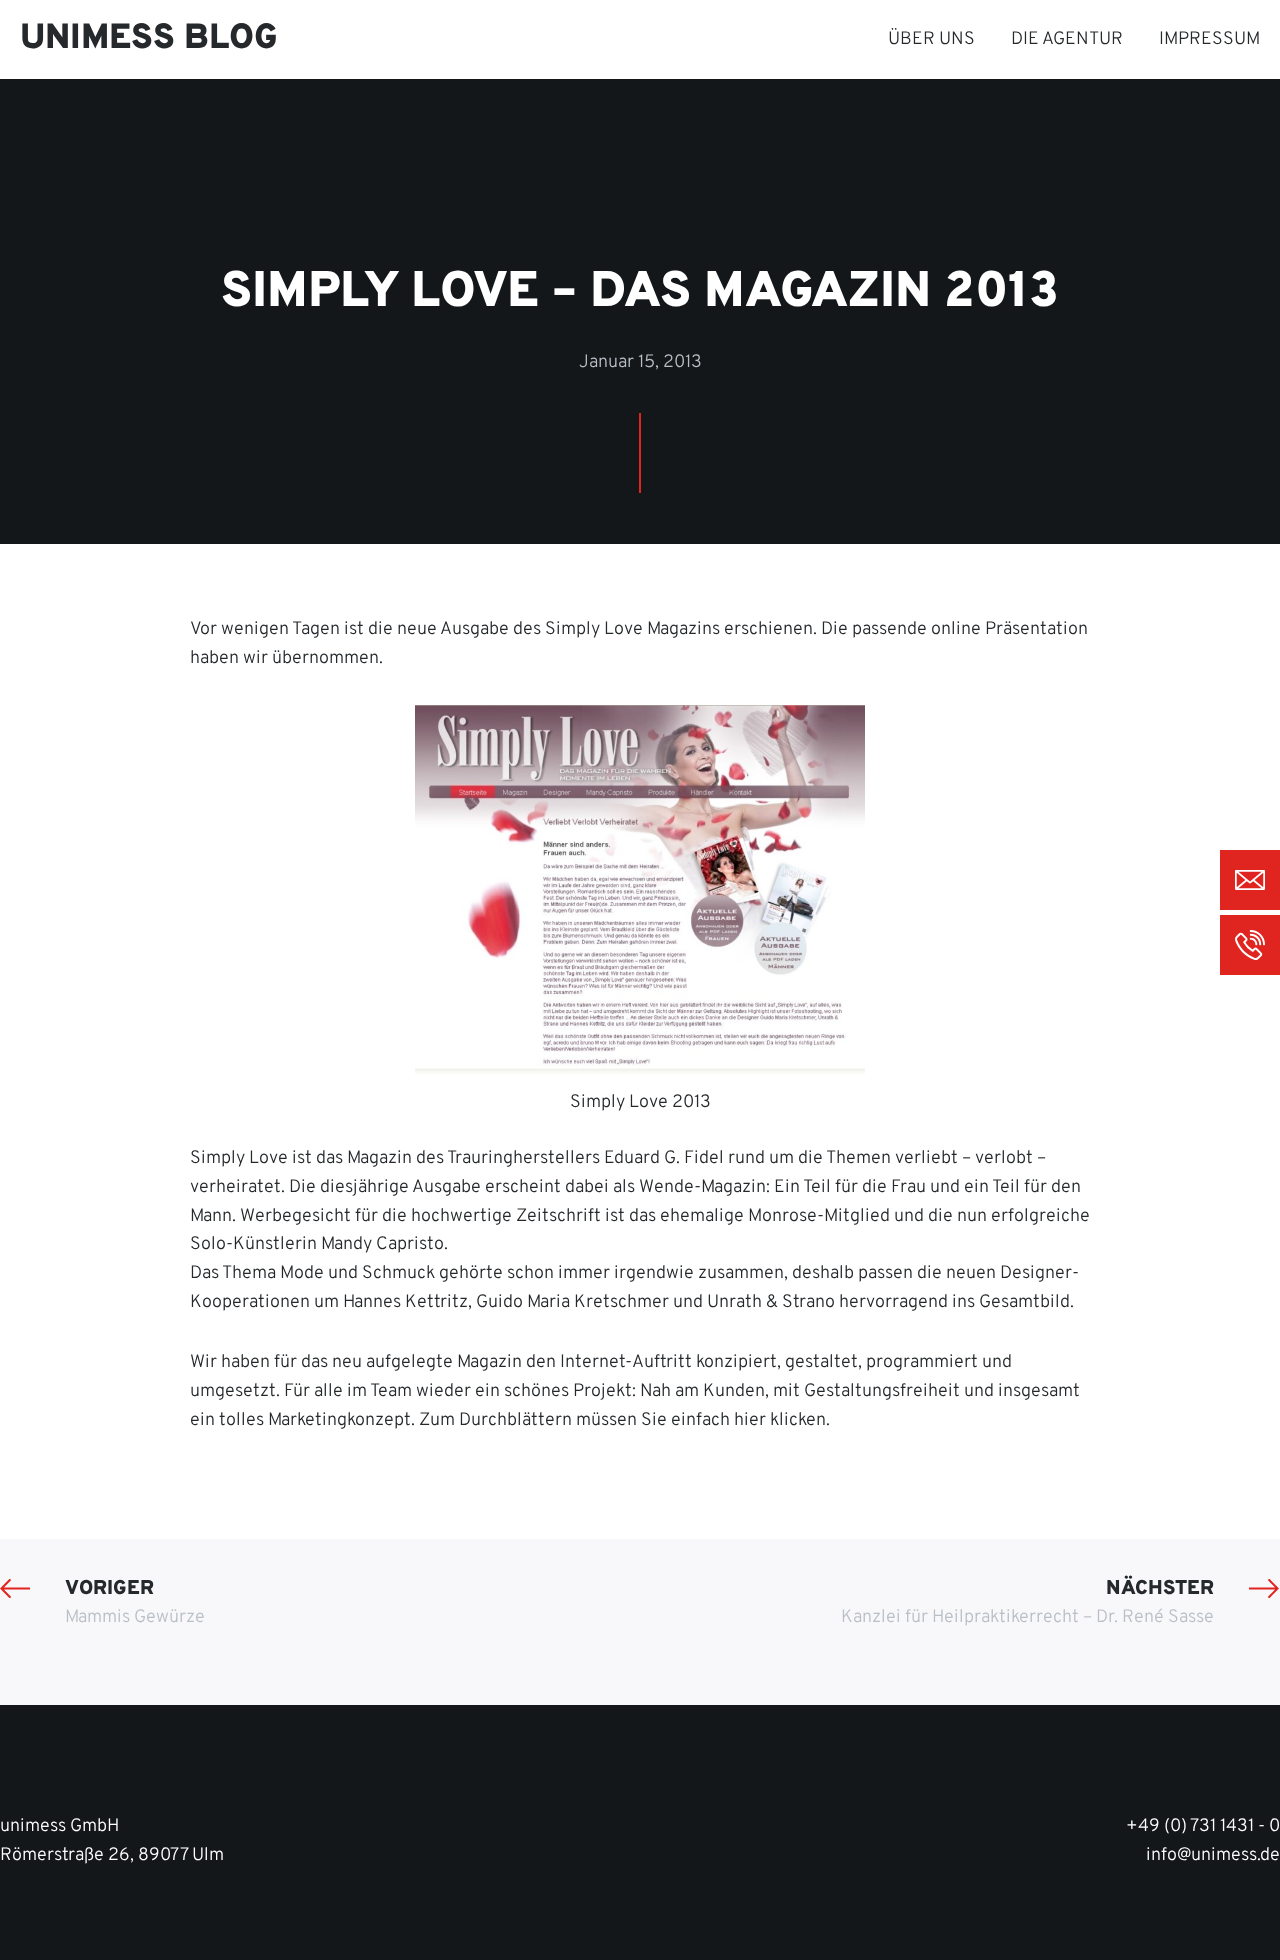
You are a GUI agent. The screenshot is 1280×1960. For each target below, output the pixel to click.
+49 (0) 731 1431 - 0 (1203, 1826)
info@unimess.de (1213, 1855)
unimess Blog (149, 39)
